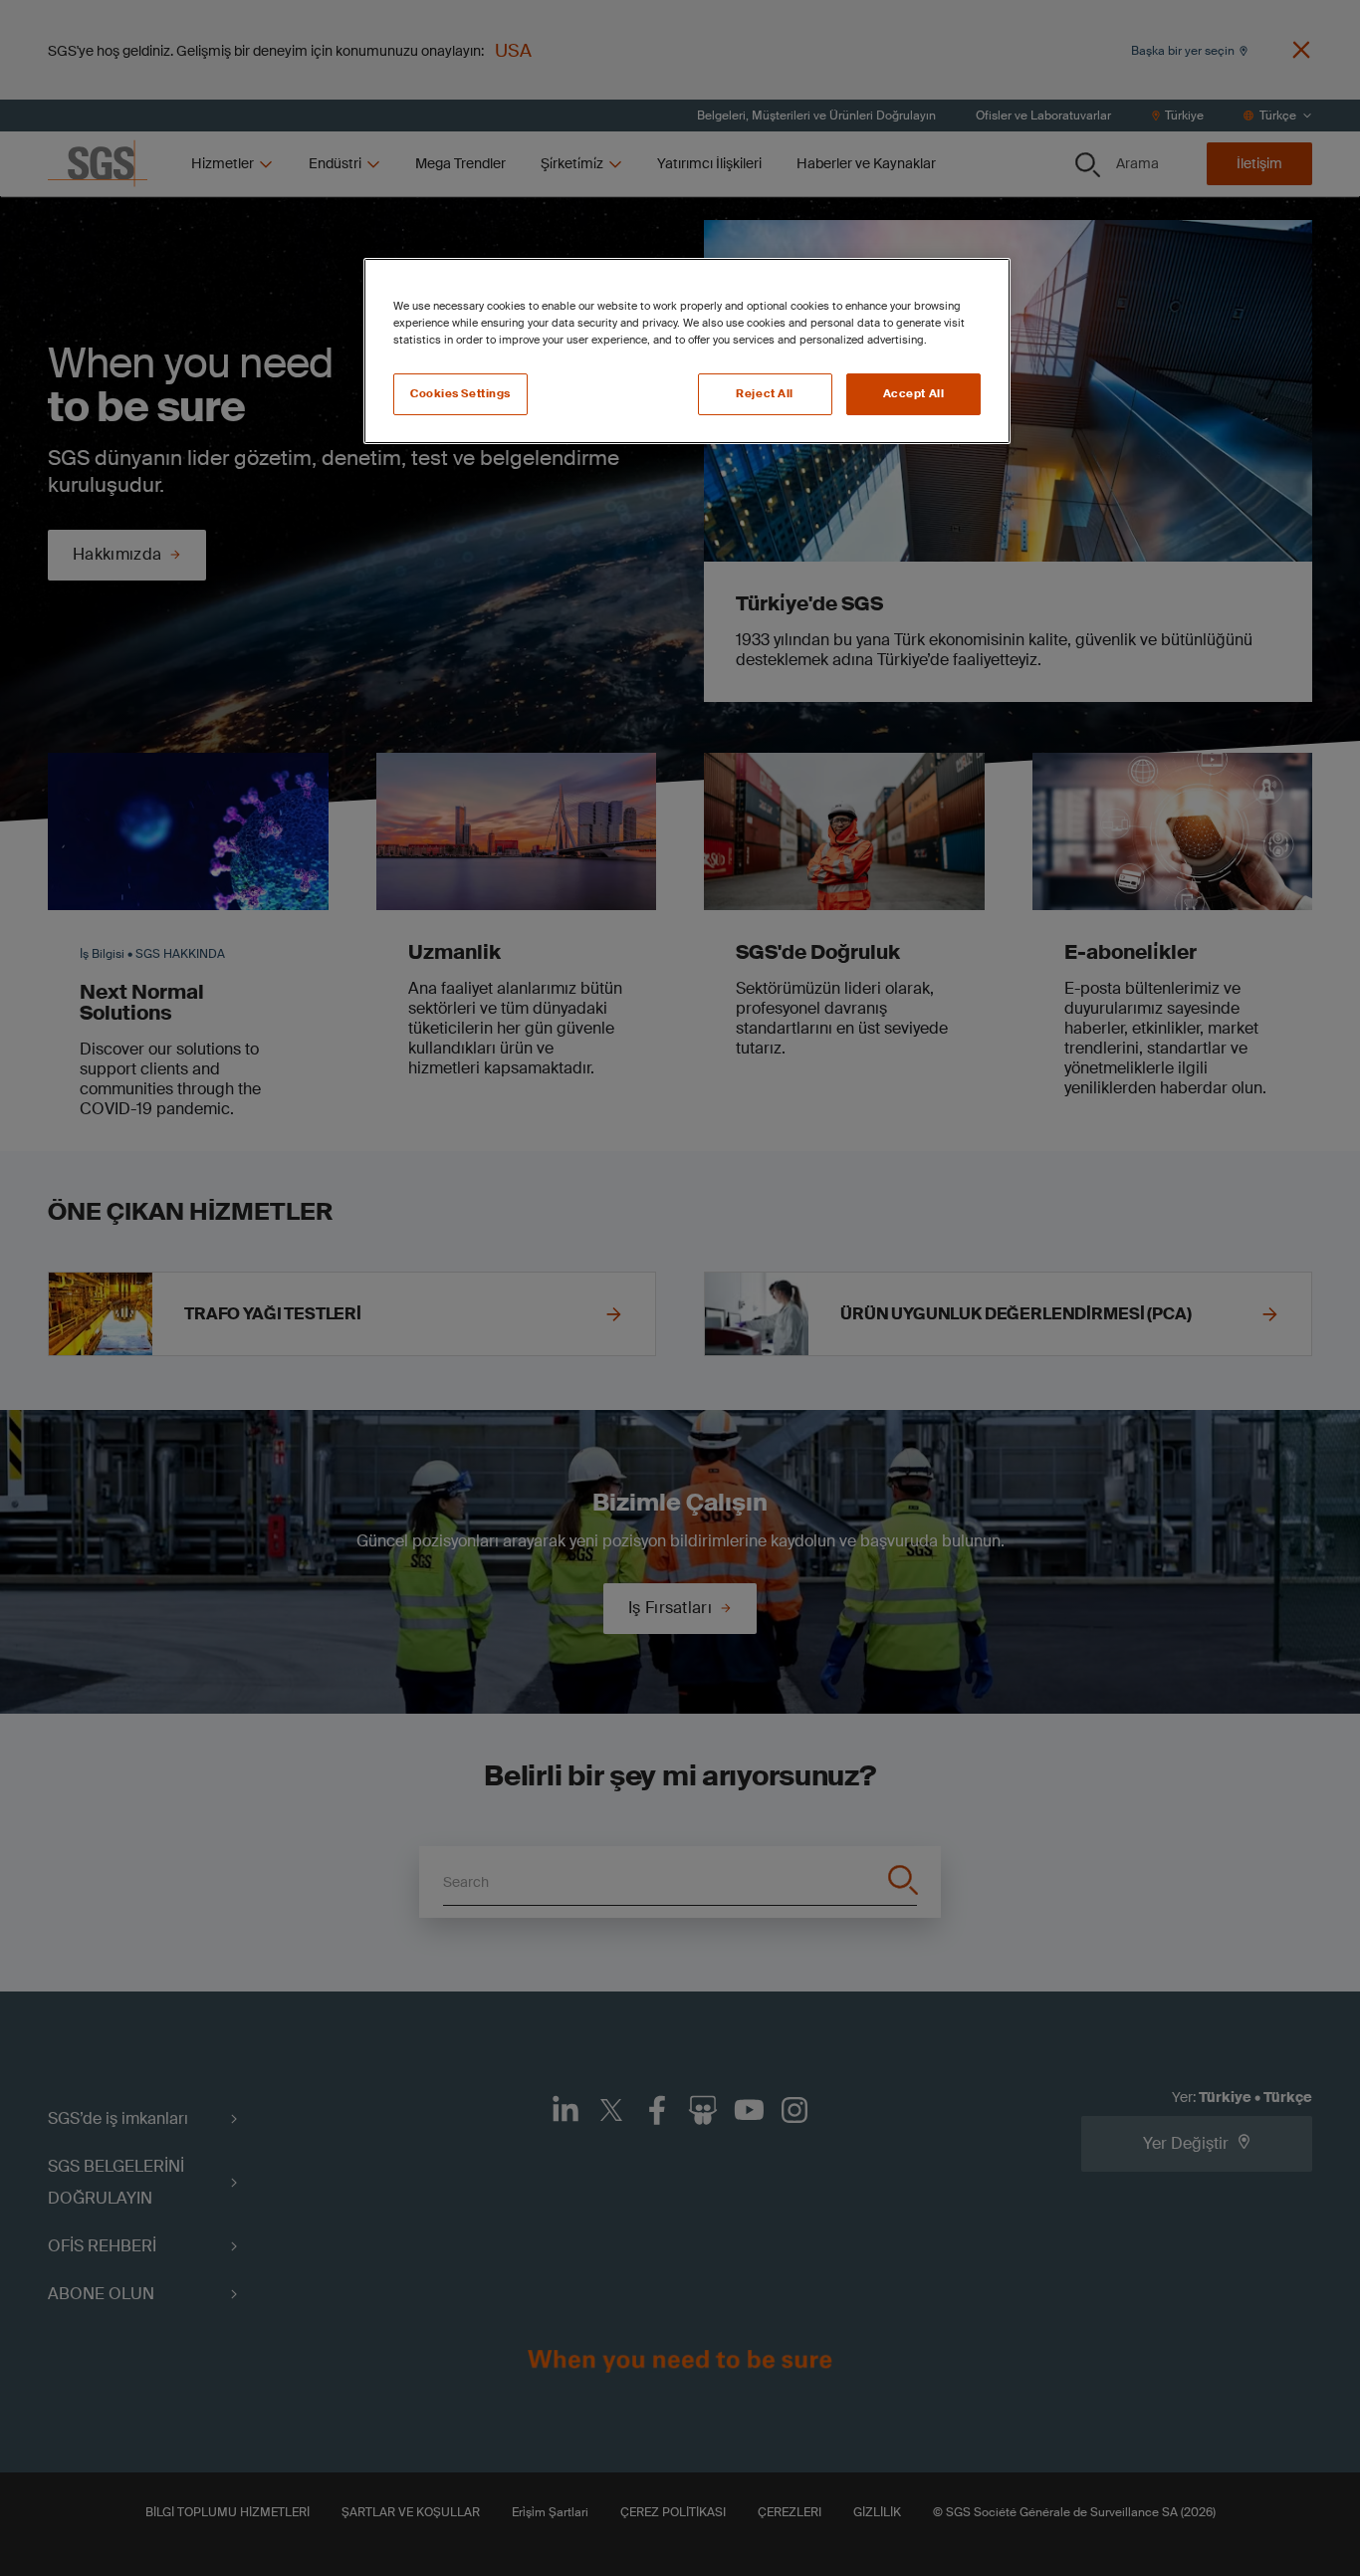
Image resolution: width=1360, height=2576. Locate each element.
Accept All (914, 394)
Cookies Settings (460, 394)
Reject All (765, 394)
